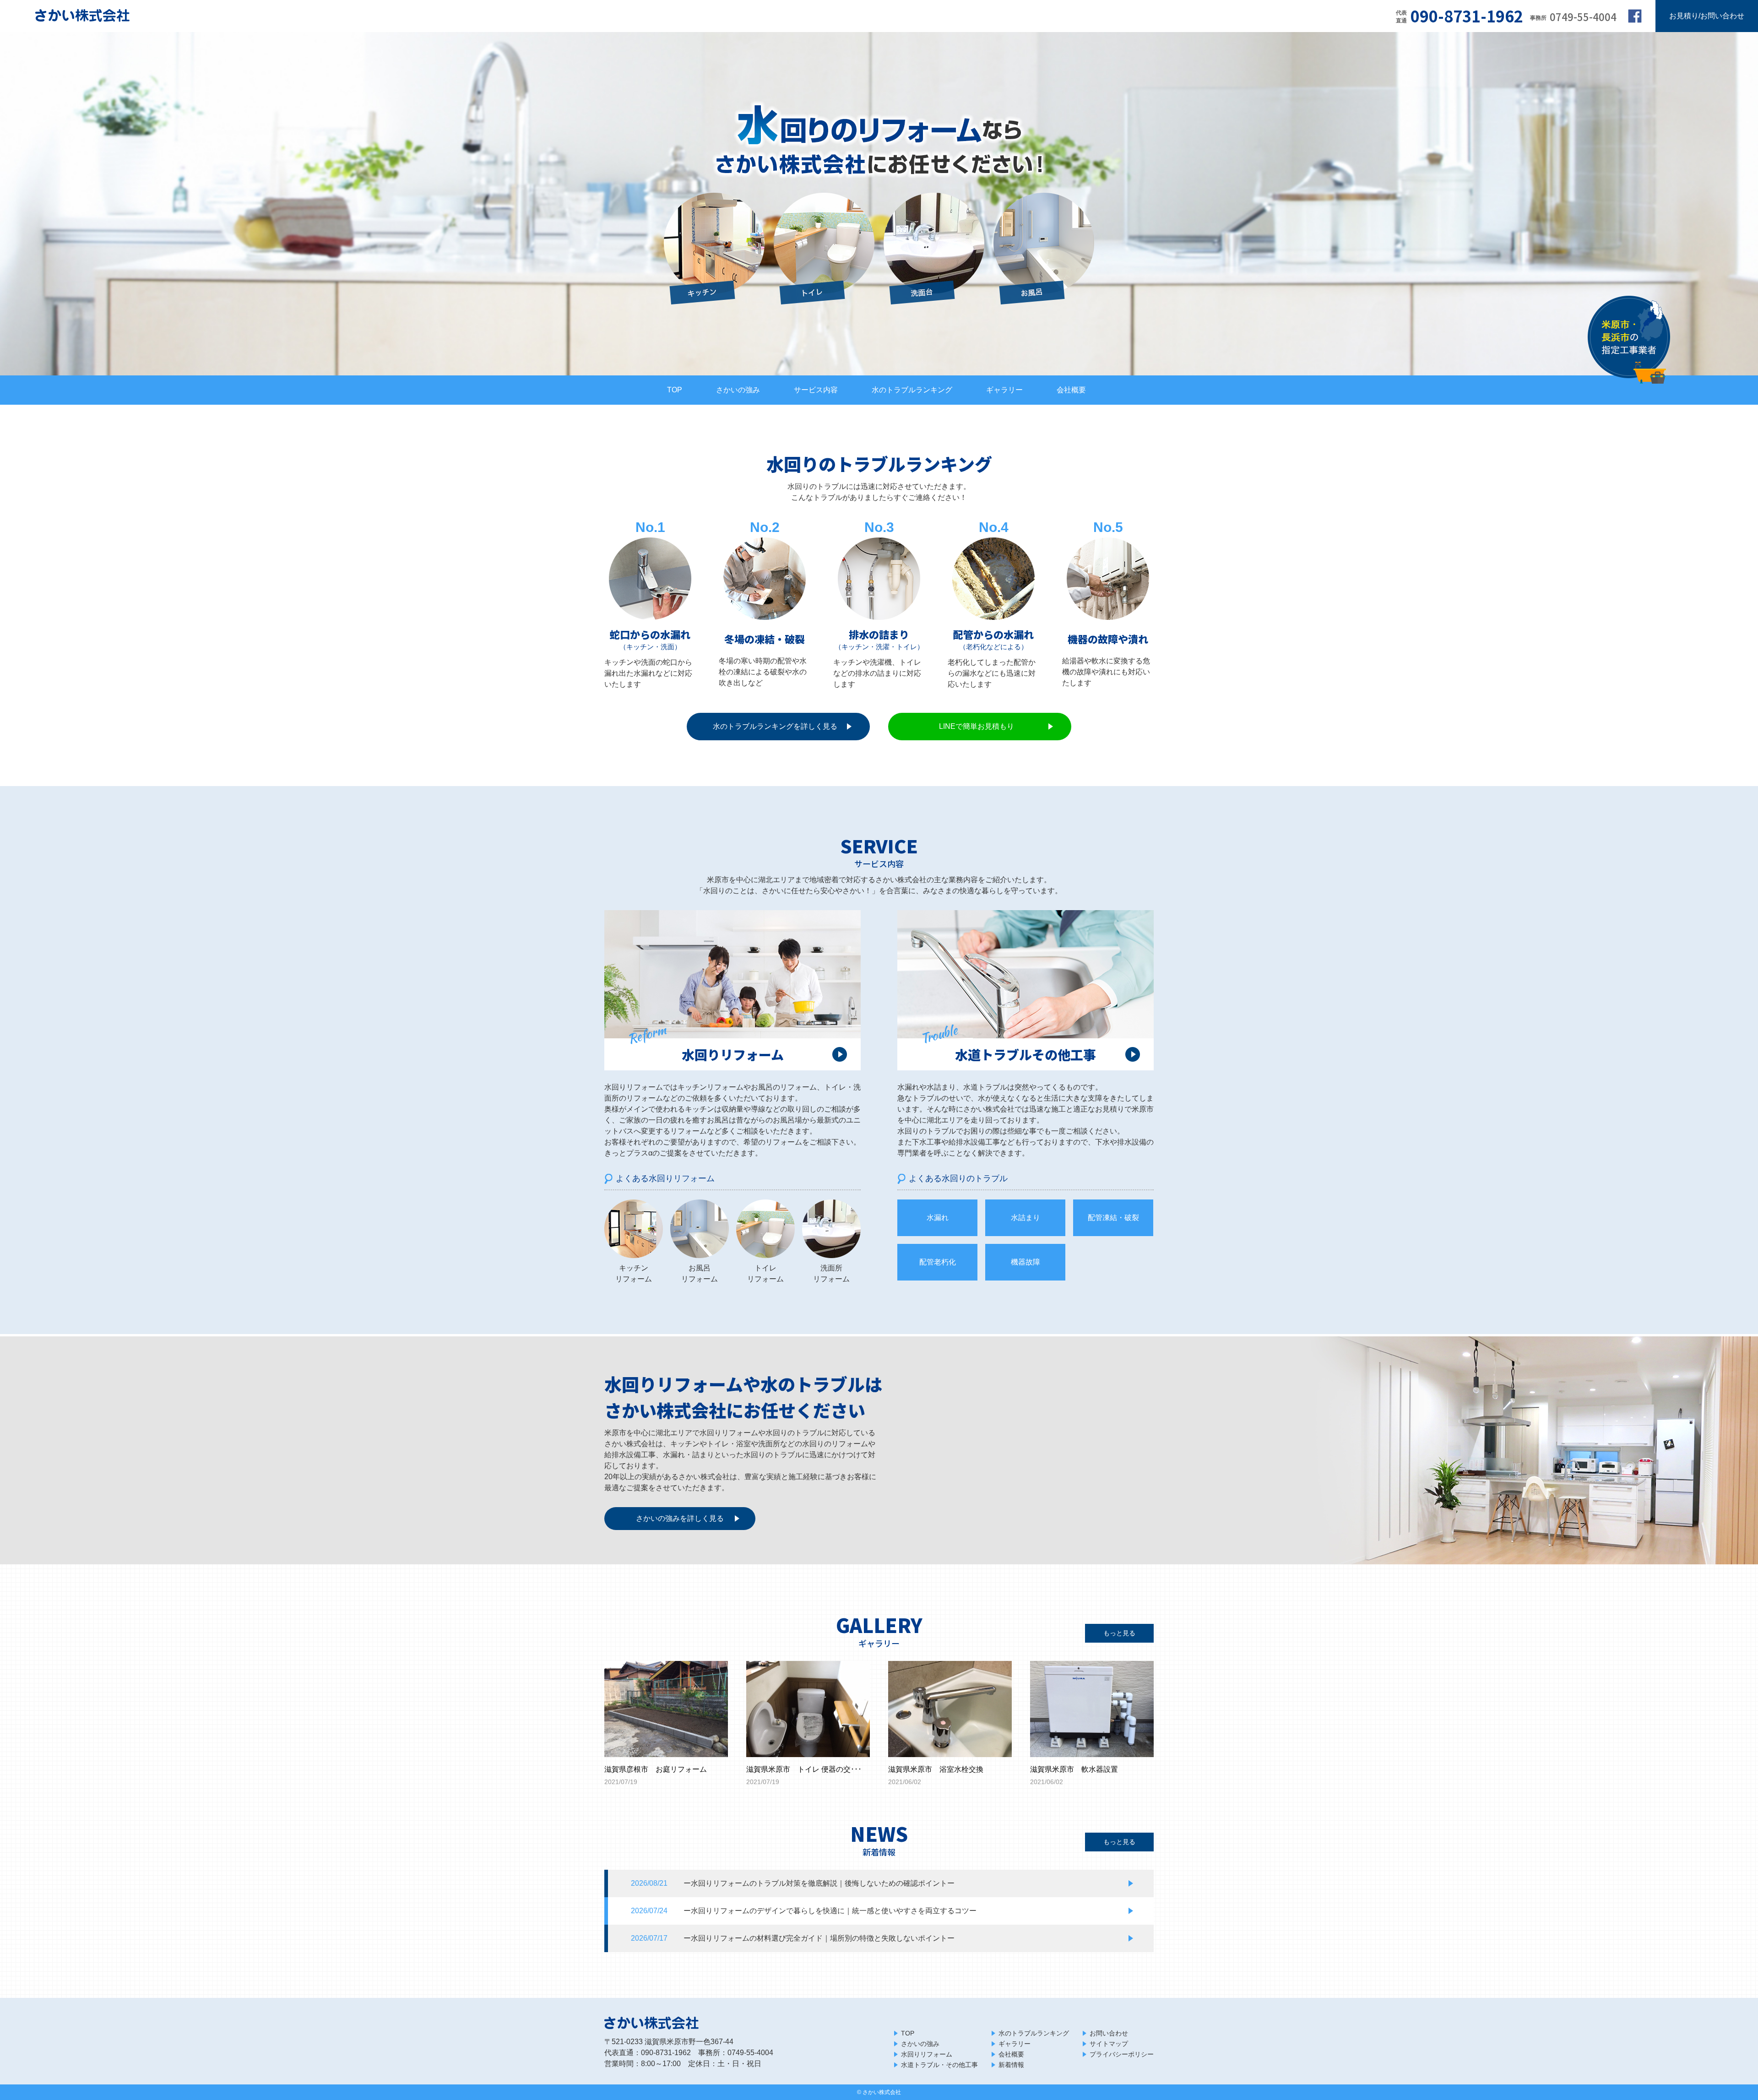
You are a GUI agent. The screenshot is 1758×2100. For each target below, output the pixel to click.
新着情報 (1011, 2065)
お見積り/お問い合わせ (1707, 16)
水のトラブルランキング (912, 390)
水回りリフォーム (927, 2054)
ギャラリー (1004, 390)
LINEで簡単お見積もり (977, 726)
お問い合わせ (1109, 2033)
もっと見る (1119, 1633)
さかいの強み (738, 390)
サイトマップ (1109, 2044)
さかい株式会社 (882, 2092)
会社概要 (1071, 390)
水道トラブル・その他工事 (939, 2065)
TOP (675, 390)
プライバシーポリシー (1122, 2054)
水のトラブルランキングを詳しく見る (775, 726)
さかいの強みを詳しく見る (680, 1518)
